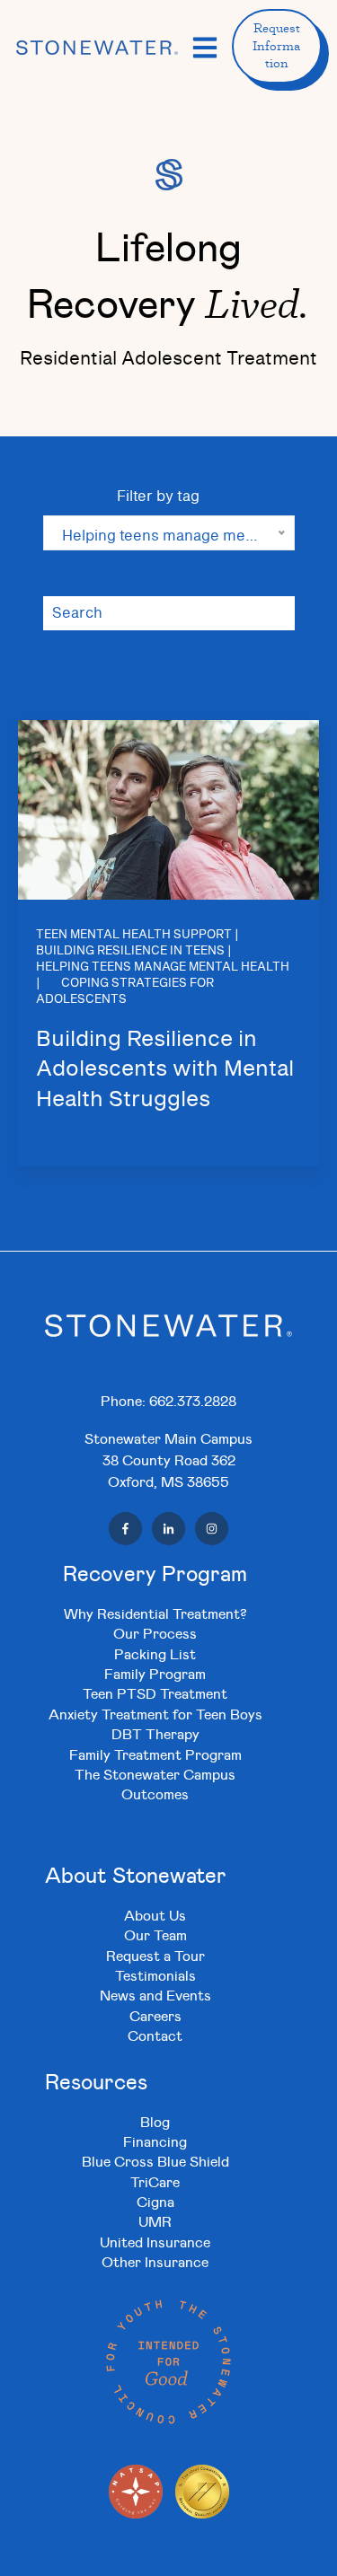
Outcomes (155, 1794)
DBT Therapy (155, 1733)
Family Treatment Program (155, 1754)
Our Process (155, 1633)
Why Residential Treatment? (155, 1613)
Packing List (155, 1653)
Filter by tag (158, 497)
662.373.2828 (193, 1400)
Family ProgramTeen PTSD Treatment (155, 1683)
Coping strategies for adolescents (125, 992)
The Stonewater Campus (155, 1774)
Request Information (276, 45)
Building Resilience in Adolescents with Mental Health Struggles (165, 1070)
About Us (155, 1915)
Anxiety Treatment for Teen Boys (155, 1714)
